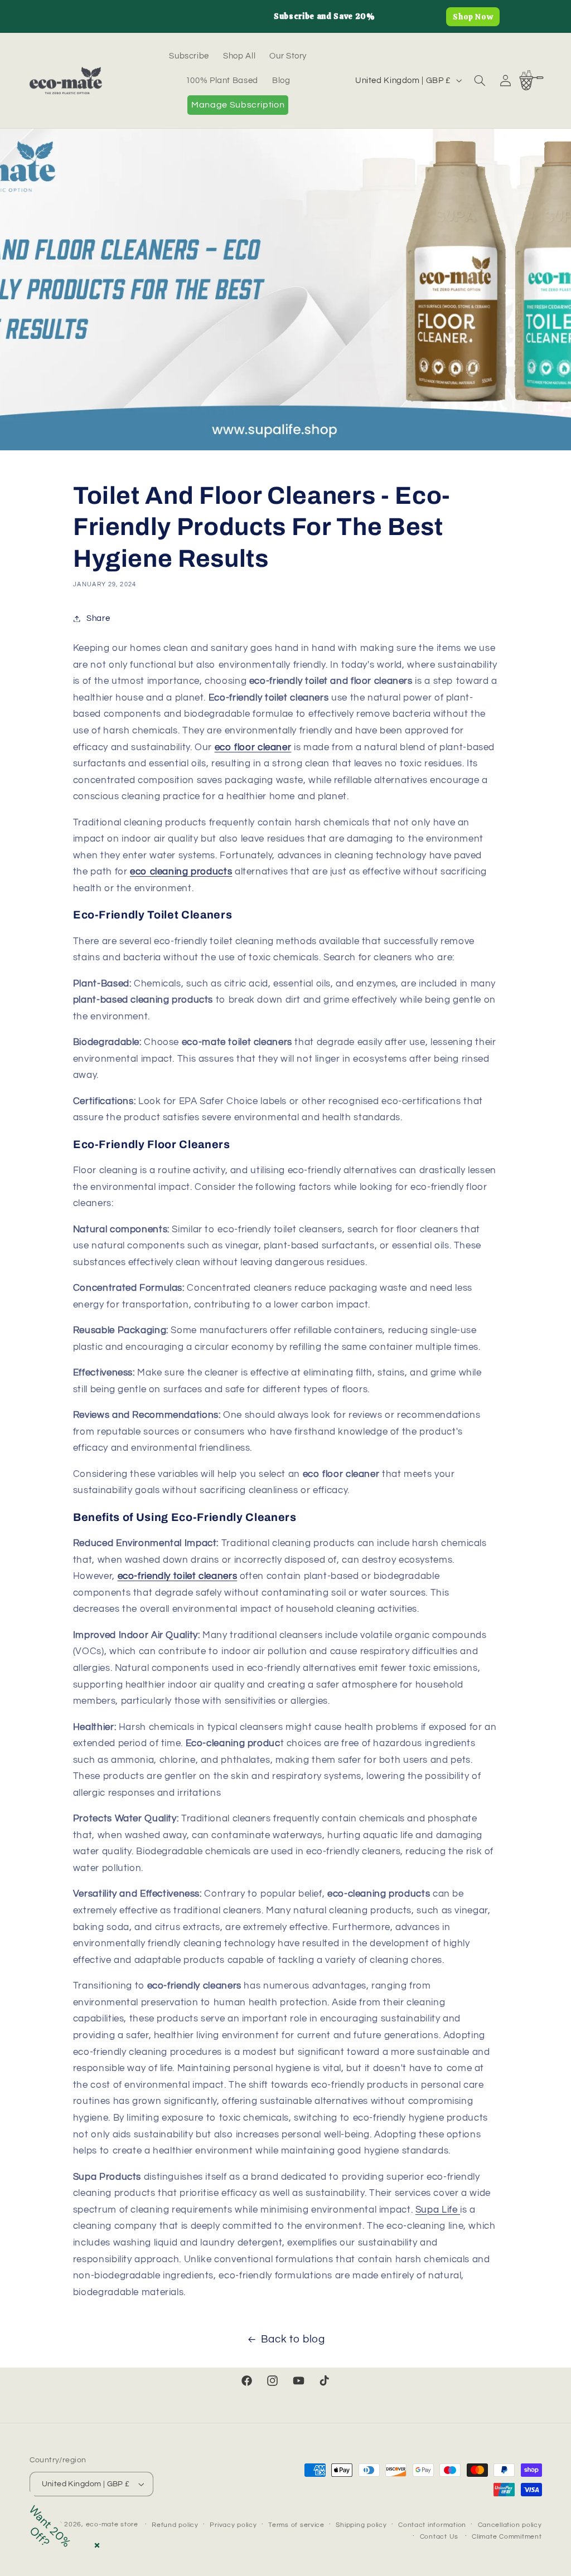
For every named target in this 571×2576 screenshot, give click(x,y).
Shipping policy (361, 2525)
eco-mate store (112, 2524)
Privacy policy (233, 2525)
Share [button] (98, 618)
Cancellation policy (510, 2525)
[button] (480, 80)
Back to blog (293, 2339)
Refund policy (175, 2525)
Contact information (432, 2525)
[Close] (95, 2543)
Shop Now (473, 17)
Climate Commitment (507, 2537)
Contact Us (439, 2537)
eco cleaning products (181, 872)
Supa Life (438, 2210)
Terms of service (296, 2525)
